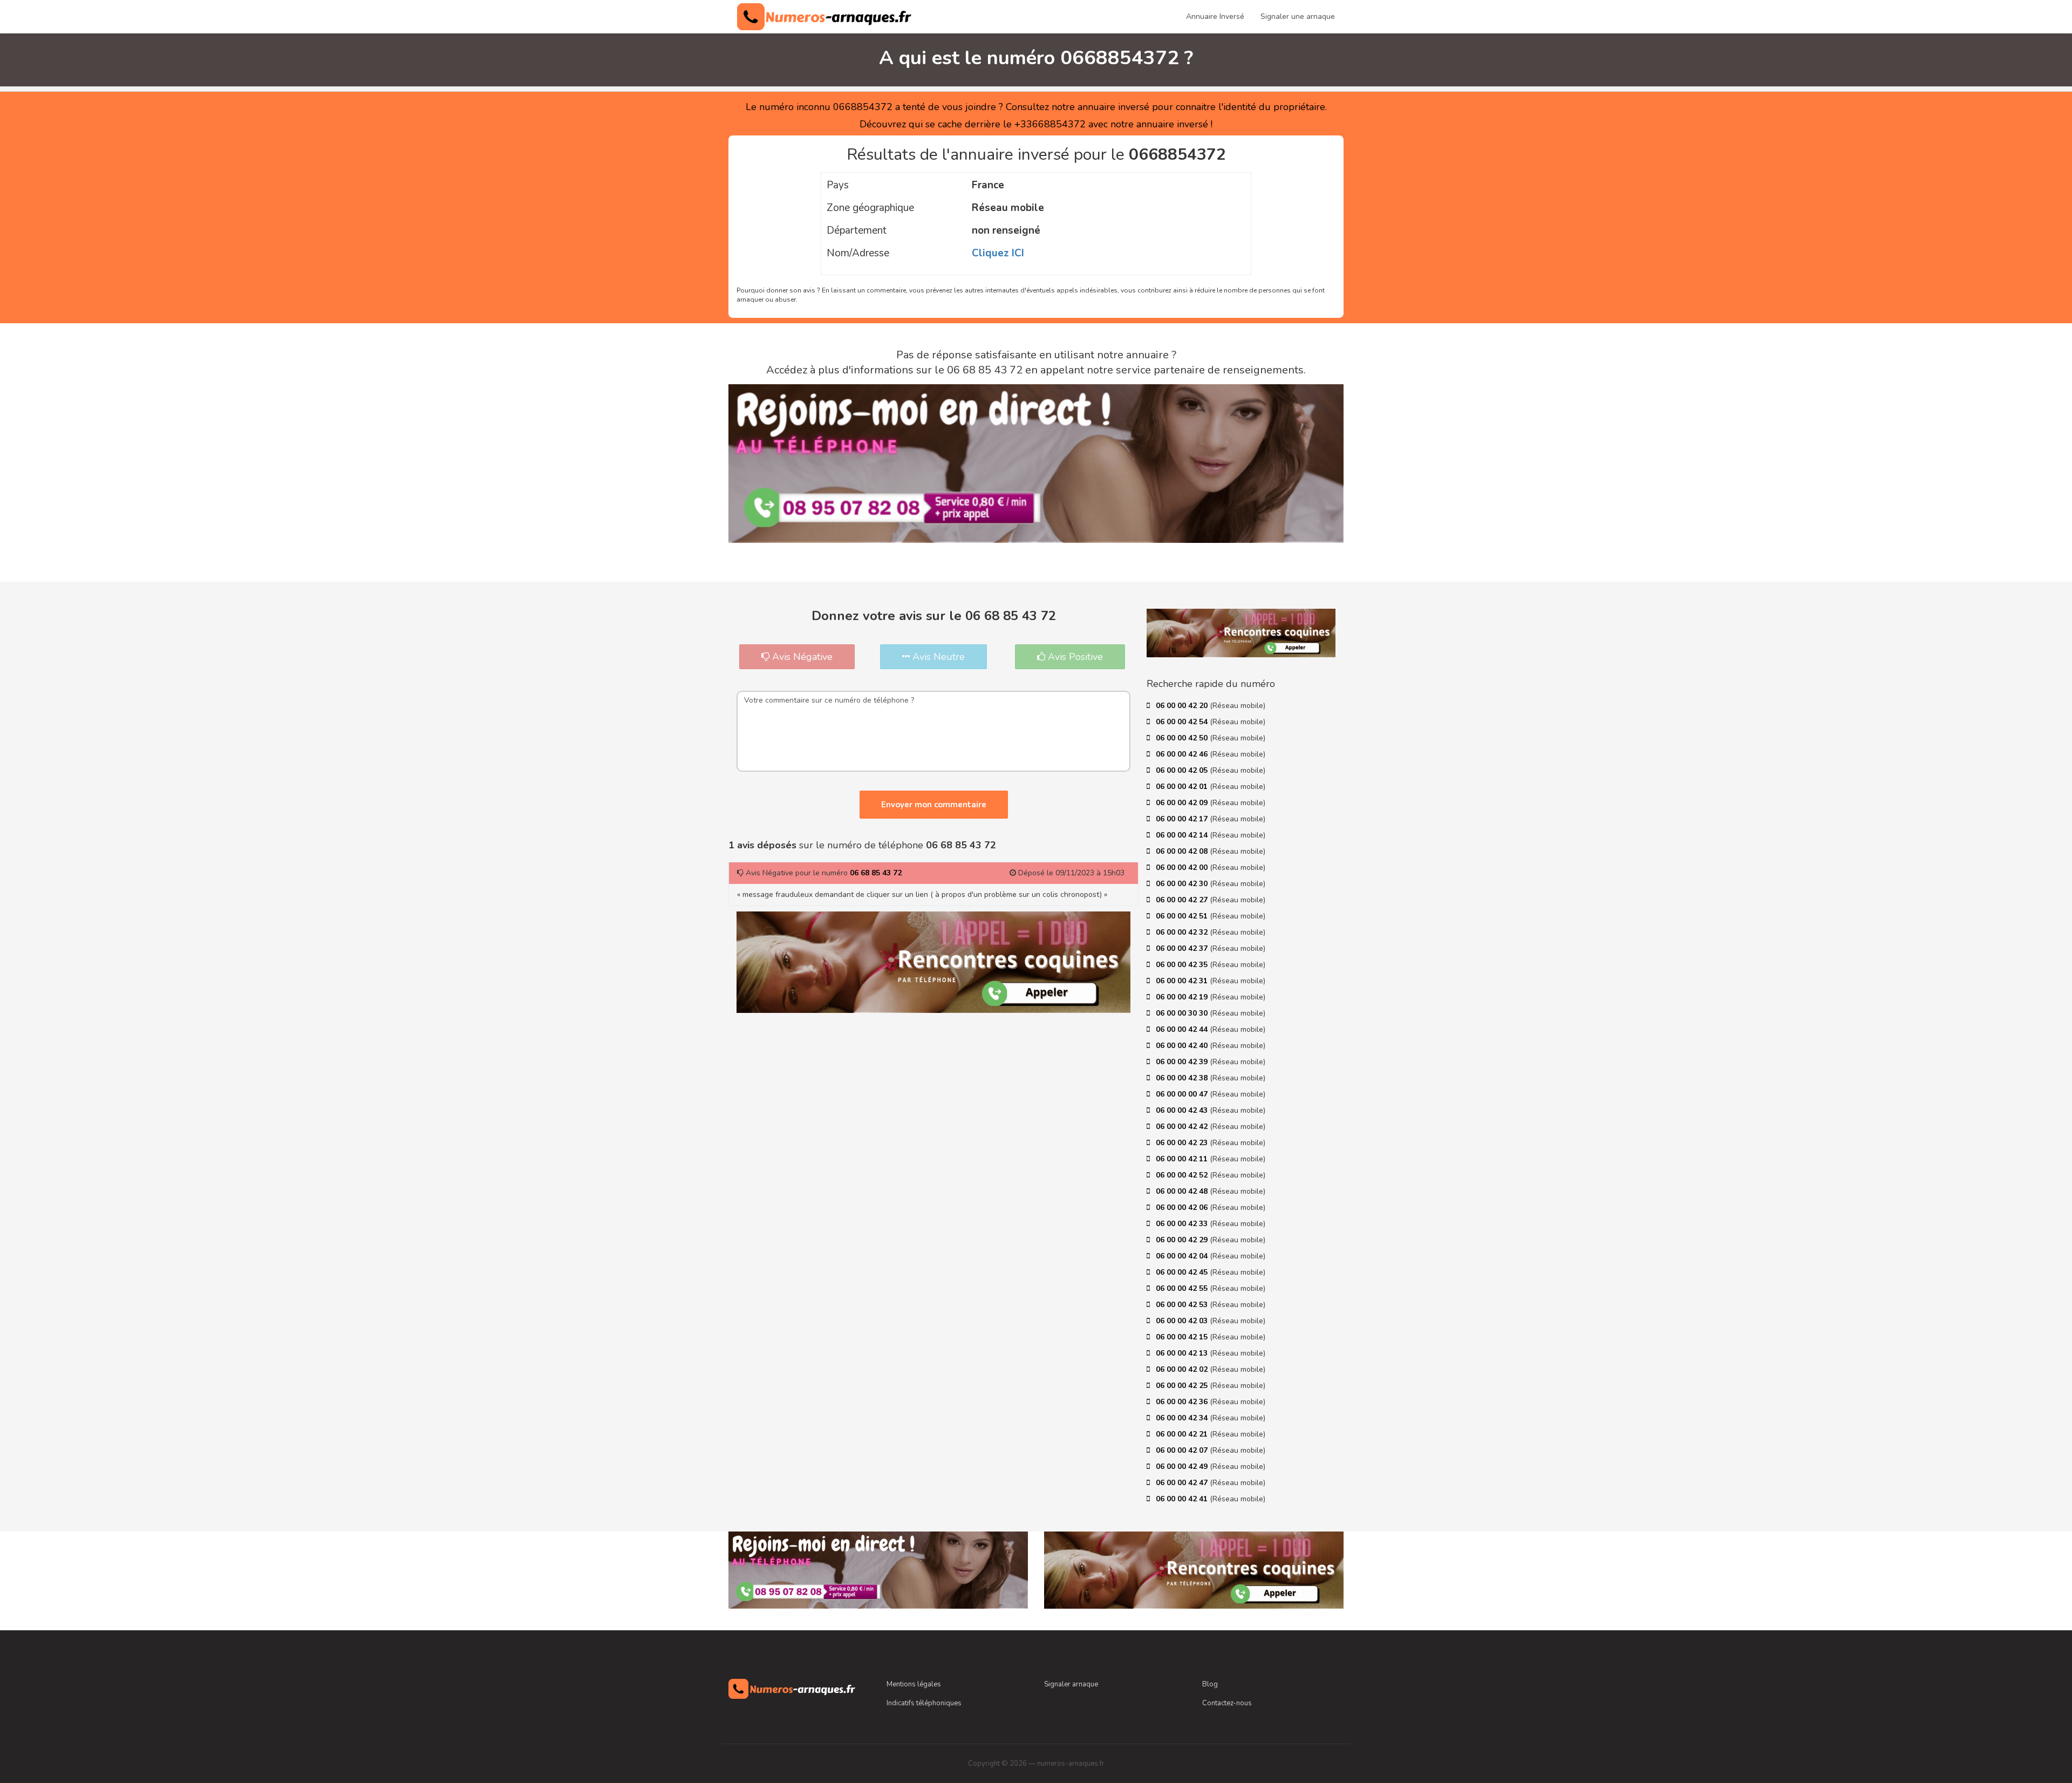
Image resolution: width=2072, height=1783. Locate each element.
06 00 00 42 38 (1183, 1078)
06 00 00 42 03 (1183, 1321)
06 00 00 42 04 (1183, 1256)
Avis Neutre (937, 657)
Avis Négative (801, 657)
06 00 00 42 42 (1183, 1127)
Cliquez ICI (998, 253)
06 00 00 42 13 (1183, 1353)
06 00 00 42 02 (1183, 1369)
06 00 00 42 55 (1183, 1288)
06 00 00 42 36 (1183, 1402)
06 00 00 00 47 (1183, 1094)
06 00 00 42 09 (1183, 803)
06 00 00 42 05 (1183, 770)
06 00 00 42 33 (1183, 1224)
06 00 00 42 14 (1183, 835)
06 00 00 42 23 (1183, 1143)
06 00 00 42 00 (1183, 867)
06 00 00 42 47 (1183, 1483)
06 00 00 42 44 (1183, 1029)
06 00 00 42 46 (1183, 754)
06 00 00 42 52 (1183, 1175)
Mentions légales (914, 1684)
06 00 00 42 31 (1183, 981)
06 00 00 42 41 (1183, 1499)
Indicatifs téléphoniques (924, 1703)
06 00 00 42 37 (1183, 948)
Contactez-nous (1227, 1703)
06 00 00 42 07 (1183, 1450)
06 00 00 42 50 (1183, 738)
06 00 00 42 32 (1183, 932)
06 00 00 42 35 (1183, 965)
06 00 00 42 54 (1183, 722)
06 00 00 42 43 (1183, 1110)
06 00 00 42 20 (1183, 706)
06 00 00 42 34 (1183, 1418)
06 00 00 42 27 (1183, 900)
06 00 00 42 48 (1183, 1191)
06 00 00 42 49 (1183, 1466)
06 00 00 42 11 (1183, 1159)
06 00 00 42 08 (1183, 851)
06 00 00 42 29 (1183, 1240)
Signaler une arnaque (1298, 16)
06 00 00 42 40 (1183, 1046)
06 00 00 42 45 (1183, 1272)
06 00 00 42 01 (1183, 787)
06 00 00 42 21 (1183, 1434)
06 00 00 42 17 (1183, 819)
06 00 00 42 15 (1183, 1337)
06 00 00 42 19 (1183, 997)
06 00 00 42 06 (1183, 1207)
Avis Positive (1074, 657)
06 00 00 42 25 (1183, 1386)
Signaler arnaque (1071, 1684)
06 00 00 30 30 (1183, 1013)
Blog (1210, 1684)
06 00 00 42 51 (1183, 916)
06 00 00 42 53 (1183, 1305)
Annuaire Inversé (1215, 16)
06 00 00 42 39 (1183, 1062)
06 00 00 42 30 (1183, 884)
